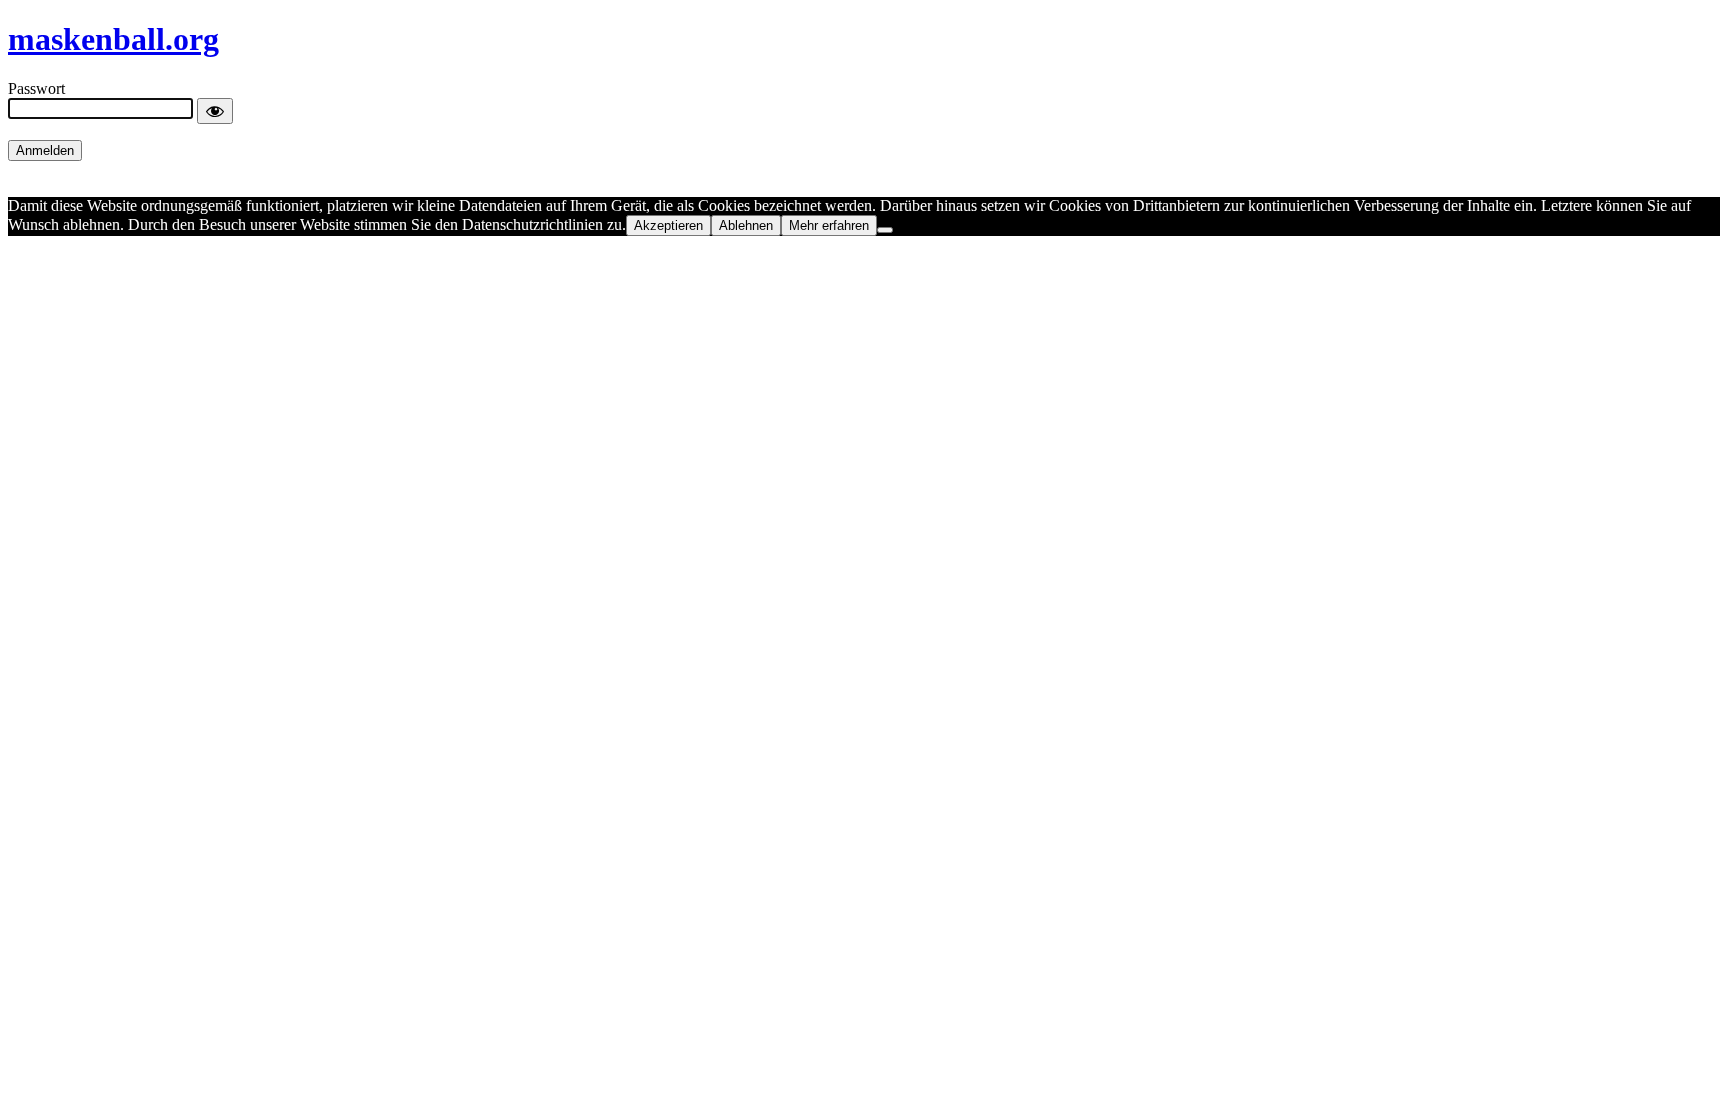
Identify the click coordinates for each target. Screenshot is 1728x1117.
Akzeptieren (668, 225)
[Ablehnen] (885, 230)
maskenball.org (113, 39)
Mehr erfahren (829, 225)
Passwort (36, 88)
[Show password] (215, 111)
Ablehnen (746, 225)
